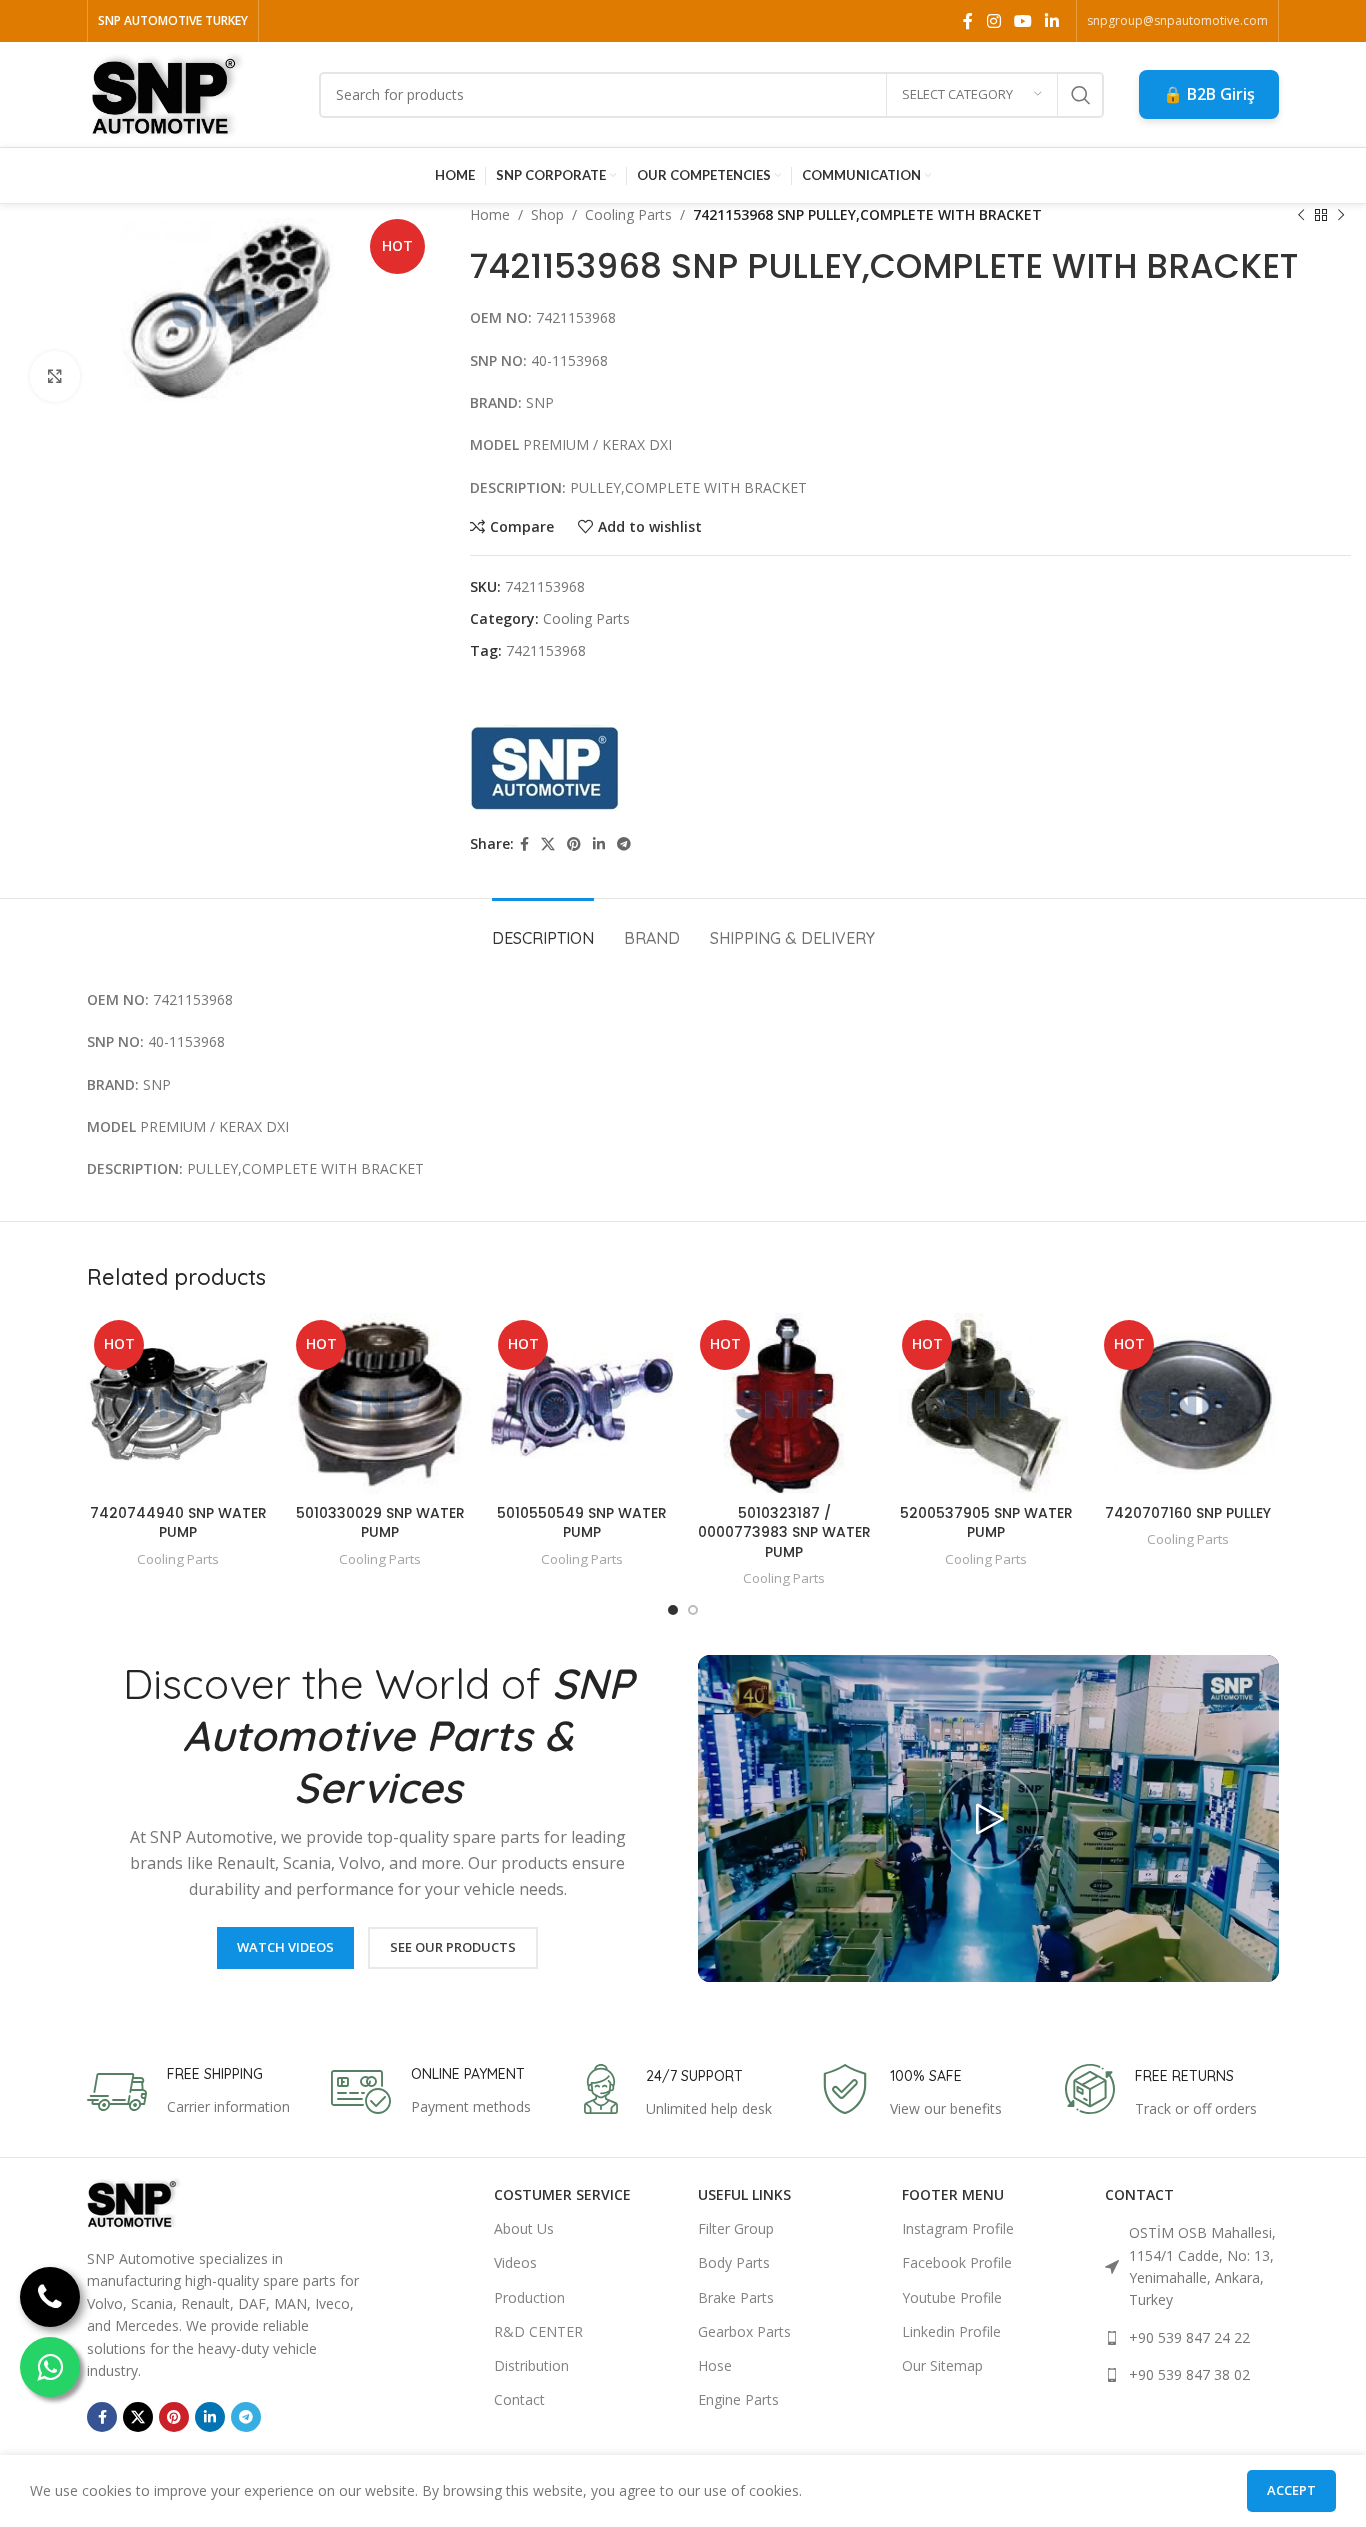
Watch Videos (285, 1947)
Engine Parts (738, 2399)
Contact (519, 2399)
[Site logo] (168, 92)
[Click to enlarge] (55, 376)
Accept (1291, 2490)
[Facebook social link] (968, 21)
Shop (547, 214)
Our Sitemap (942, 2365)
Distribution (531, 2365)
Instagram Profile (958, 2228)
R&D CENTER (538, 2331)
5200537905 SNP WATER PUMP (986, 1523)
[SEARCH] (1081, 95)
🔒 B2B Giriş (1209, 94)
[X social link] (548, 844)
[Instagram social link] (993, 21)
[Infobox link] (188, 2092)
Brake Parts (736, 2297)
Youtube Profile (952, 2297)
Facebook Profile (957, 2262)
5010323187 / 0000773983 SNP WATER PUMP (784, 1532)
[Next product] (1341, 215)
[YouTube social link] (1022, 21)
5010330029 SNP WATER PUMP (380, 1523)
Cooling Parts (628, 214)
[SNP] (544, 749)
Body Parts (734, 2262)
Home (490, 214)
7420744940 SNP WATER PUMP (178, 1523)
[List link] (1192, 2267)
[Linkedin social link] (1052, 21)
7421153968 (546, 650)
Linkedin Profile (951, 2331)
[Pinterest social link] (574, 844)
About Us (524, 2228)
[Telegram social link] (624, 844)
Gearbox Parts (744, 2331)
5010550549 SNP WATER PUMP (582, 1523)
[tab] (543, 928)
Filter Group (736, 2228)
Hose (715, 2365)
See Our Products (453, 1947)
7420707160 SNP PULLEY (1188, 1513)
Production (529, 2297)
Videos (515, 2262)
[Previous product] (1301, 215)
